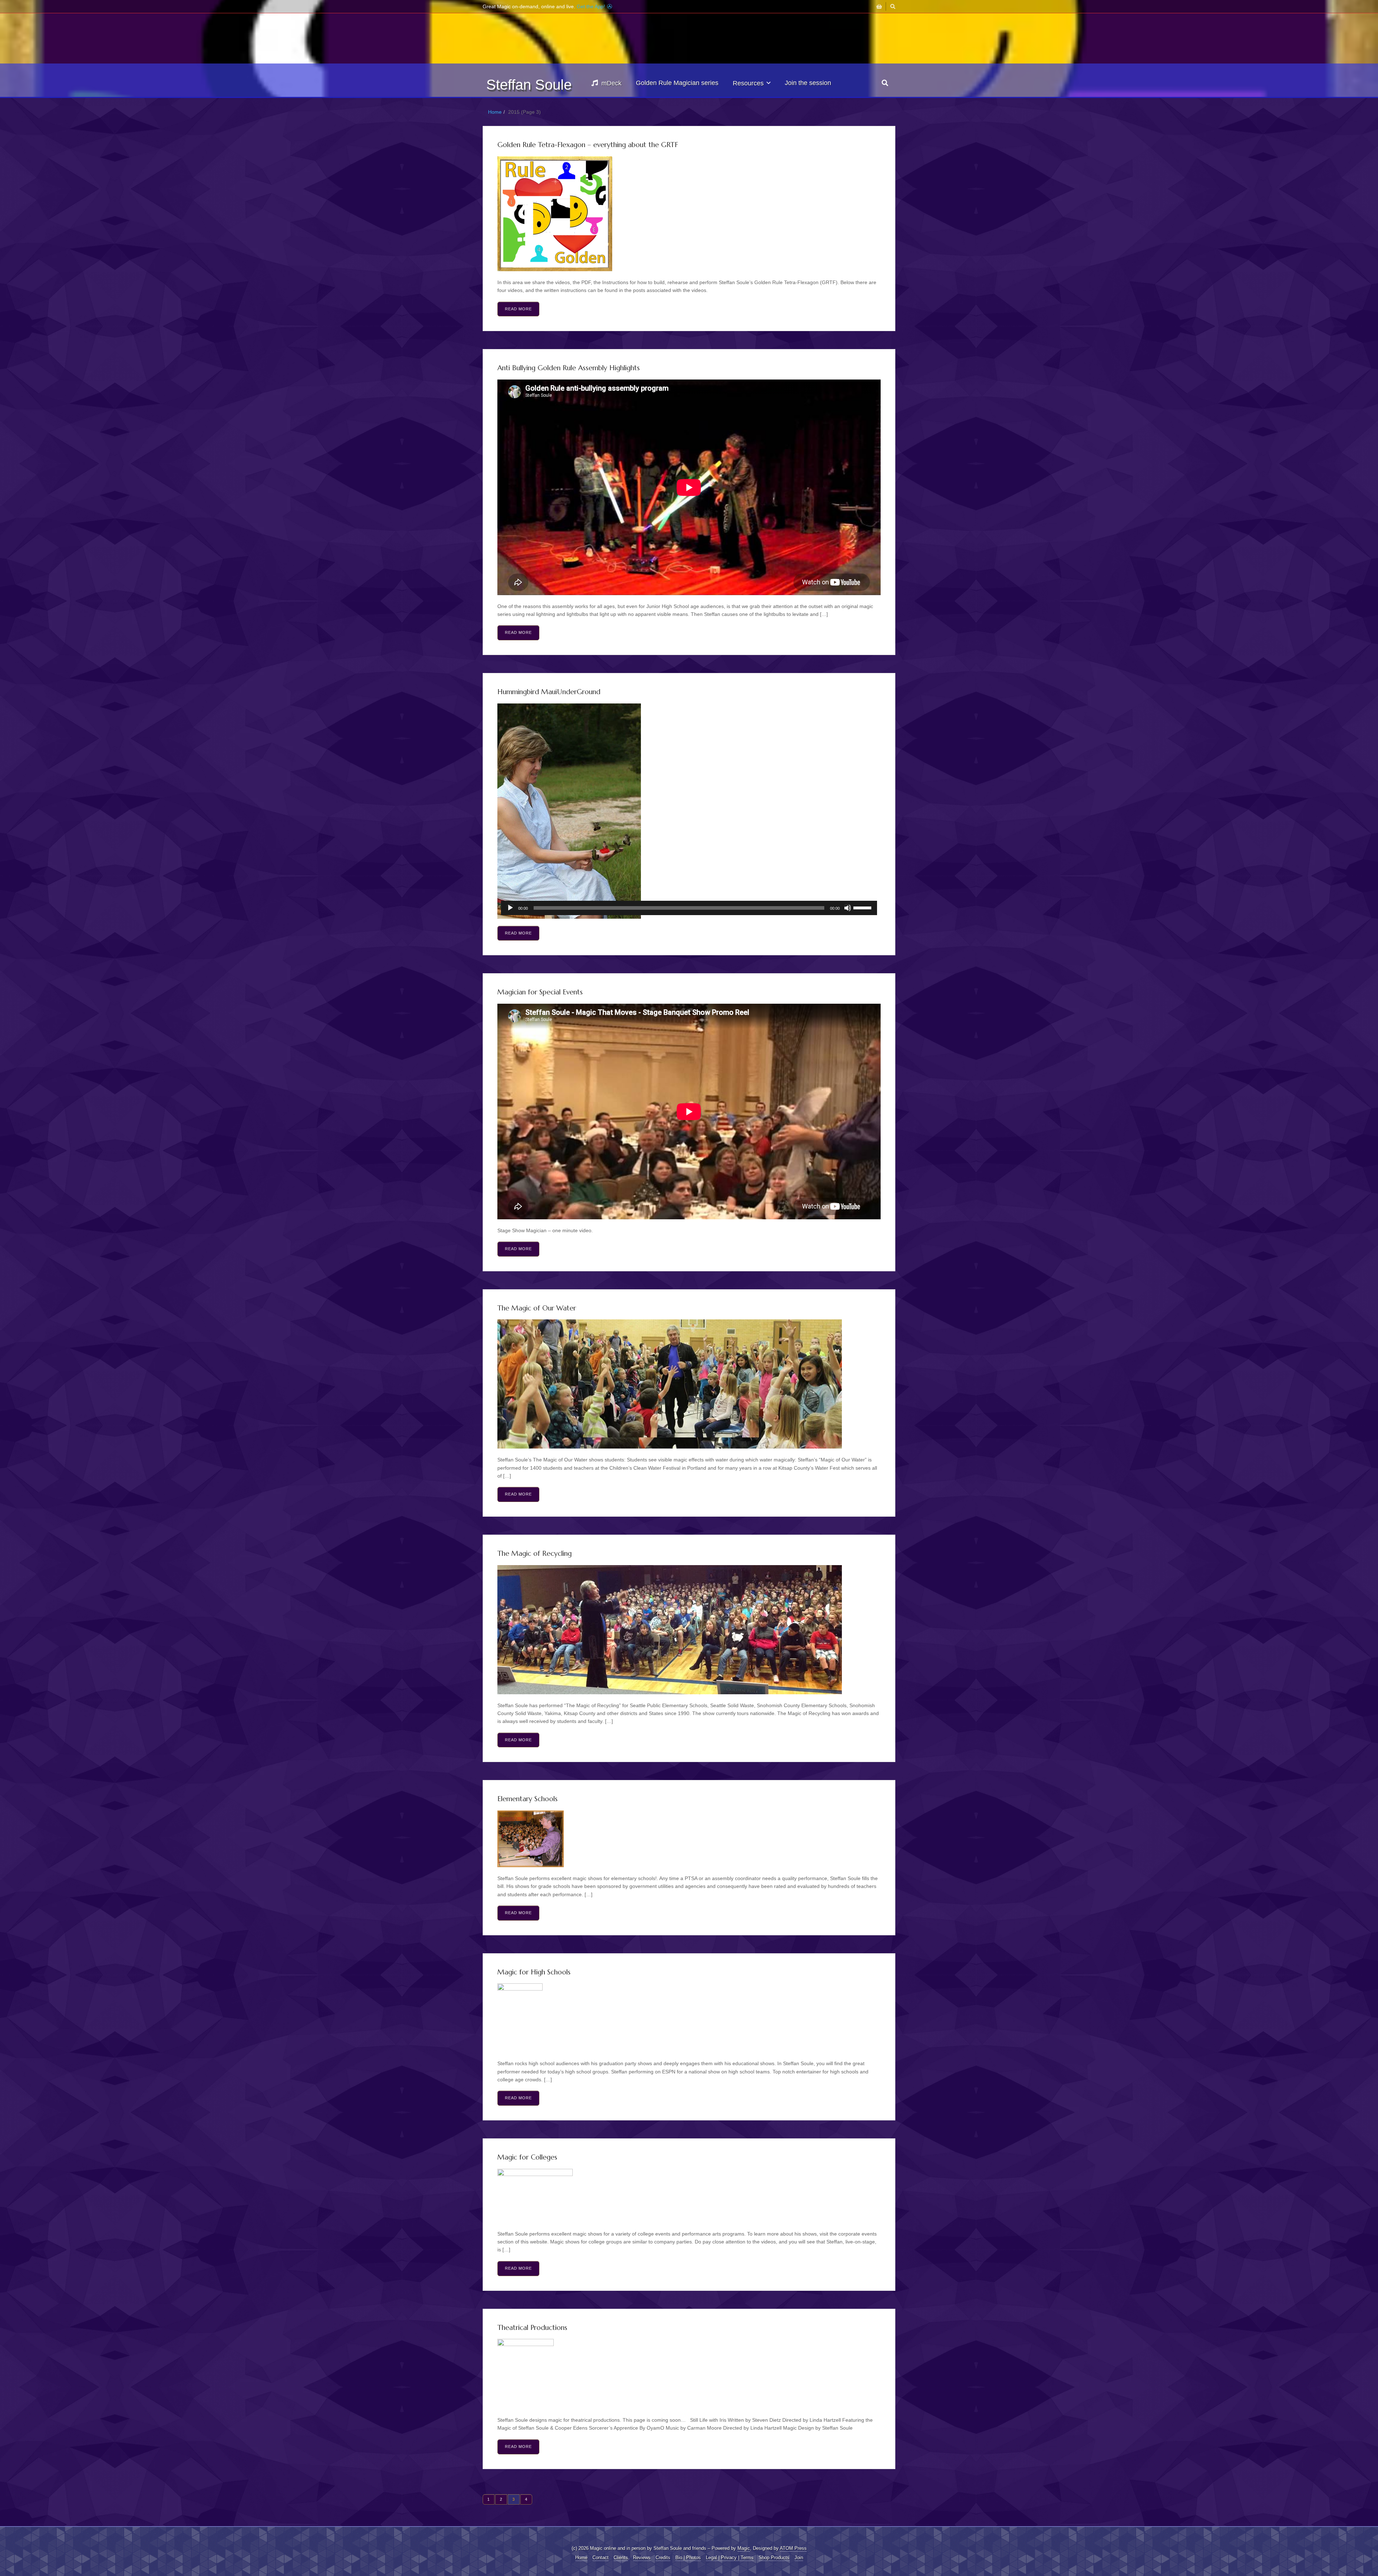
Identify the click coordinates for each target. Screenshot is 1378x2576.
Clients (621, 2558)
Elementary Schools (528, 1799)
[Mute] (848, 908)
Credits (663, 2558)
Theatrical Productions (532, 2327)
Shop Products (774, 2558)
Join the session (808, 83)
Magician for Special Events (540, 992)
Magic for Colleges (527, 2157)
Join (799, 2558)
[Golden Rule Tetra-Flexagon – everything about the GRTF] (689, 214)
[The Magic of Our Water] (689, 1384)
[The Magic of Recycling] (689, 1630)
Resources (748, 83)
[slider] (863, 907)
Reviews (642, 2558)
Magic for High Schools (534, 1972)
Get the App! (592, 6)
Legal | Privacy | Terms (730, 2558)
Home (495, 112)
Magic (744, 2548)
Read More (518, 309)
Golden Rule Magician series (677, 83)
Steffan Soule (529, 85)
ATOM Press (793, 2548)
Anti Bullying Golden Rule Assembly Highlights (569, 368)
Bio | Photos (688, 2558)
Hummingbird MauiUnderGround (549, 692)
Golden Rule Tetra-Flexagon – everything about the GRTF (588, 145)
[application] (689, 908)
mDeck (611, 83)
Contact (601, 2558)
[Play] (510, 908)
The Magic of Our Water (537, 1308)
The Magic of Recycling (535, 1553)
